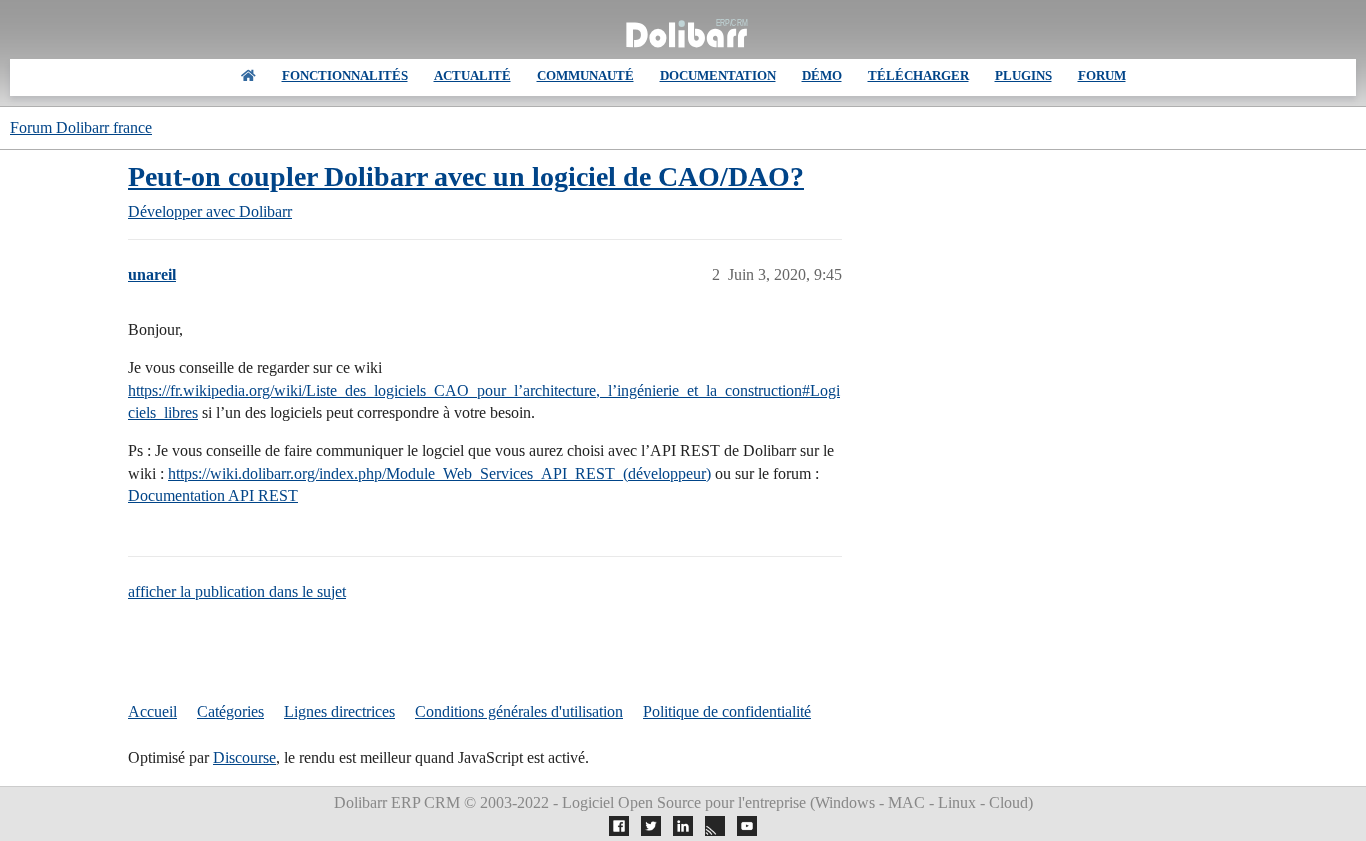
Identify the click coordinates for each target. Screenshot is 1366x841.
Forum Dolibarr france (81, 127)
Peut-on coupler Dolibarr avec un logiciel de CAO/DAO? (466, 176)
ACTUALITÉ (472, 75)
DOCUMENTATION (718, 75)
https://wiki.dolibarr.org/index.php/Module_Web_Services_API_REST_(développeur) (439, 473)
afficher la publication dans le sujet (237, 591)
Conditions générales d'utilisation (519, 711)
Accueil (152, 711)
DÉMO (822, 75)
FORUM (1102, 75)
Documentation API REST (213, 495)
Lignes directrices (339, 711)
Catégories (230, 711)
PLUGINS (1023, 75)
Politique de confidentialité (727, 711)
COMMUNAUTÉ (585, 75)
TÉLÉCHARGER (918, 75)
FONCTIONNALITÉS (345, 75)
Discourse (244, 757)
